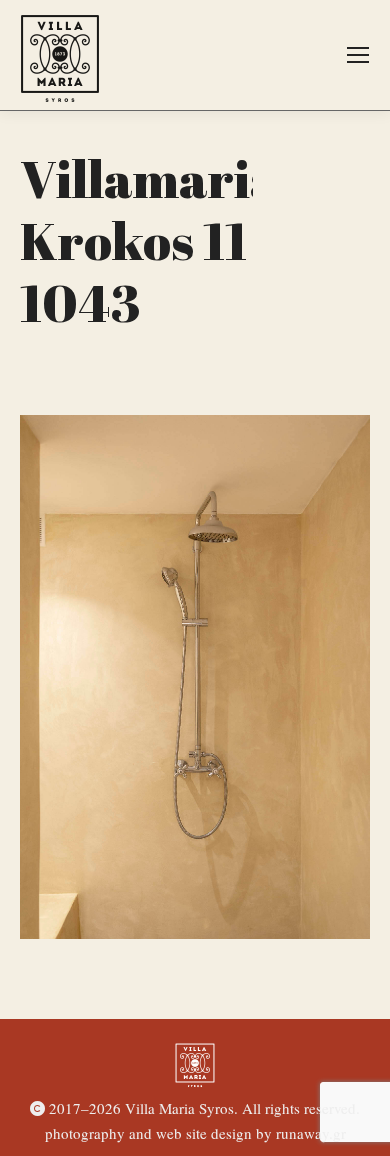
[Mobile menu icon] (358, 55)
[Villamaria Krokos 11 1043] (195, 677)
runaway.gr (311, 1133)
